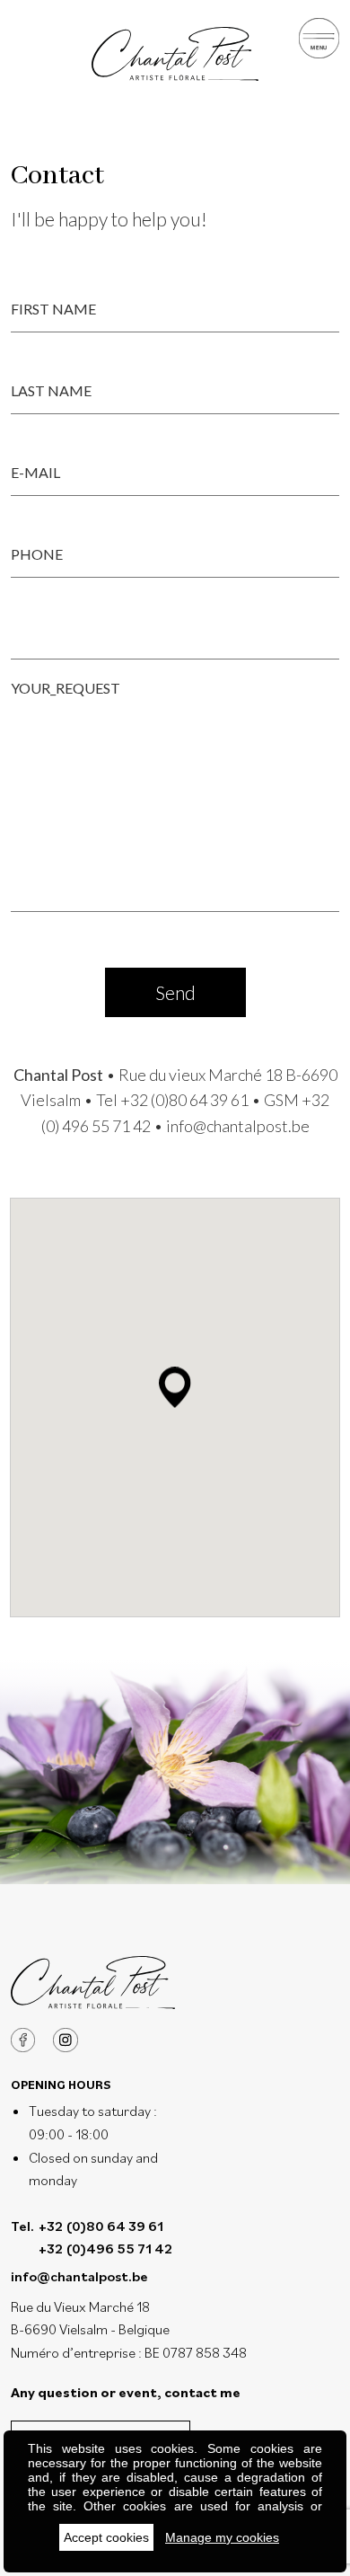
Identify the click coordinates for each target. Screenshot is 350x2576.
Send (175, 992)
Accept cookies (106, 2537)
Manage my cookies (222, 2537)
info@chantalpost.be (238, 1126)
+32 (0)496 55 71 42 (105, 2248)
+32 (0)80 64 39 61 (184, 1100)
